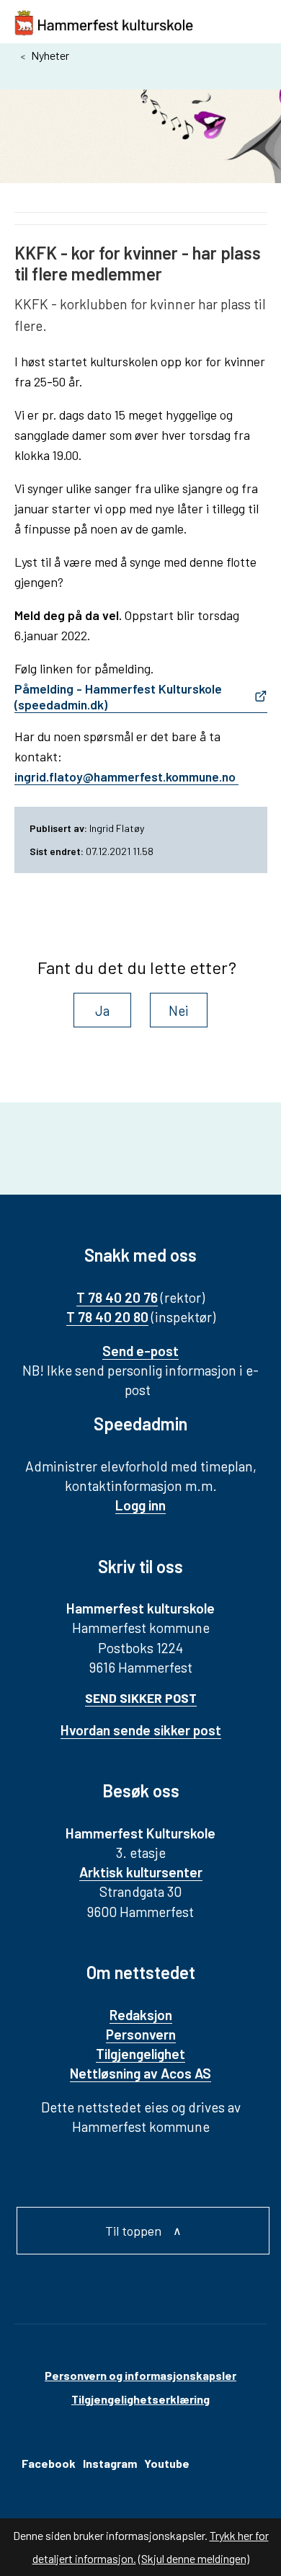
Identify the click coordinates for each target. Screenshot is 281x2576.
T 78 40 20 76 (117, 1297)
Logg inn (140, 1505)
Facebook (49, 2463)
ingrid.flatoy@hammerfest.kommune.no (126, 776)
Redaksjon (141, 2015)
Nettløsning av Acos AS (140, 2073)
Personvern (141, 2034)
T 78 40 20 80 (107, 1317)
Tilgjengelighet (140, 2054)
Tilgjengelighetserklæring (140, 2399)
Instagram (110, 2463)
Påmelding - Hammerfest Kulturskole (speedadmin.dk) (118, 696)
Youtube (167, 2463)
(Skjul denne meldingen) (194, 2558)
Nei (179, 1010)
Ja (102, 1010)
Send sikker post (141, 1698)
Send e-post (140, 1351)
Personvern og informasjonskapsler (140, 2375)
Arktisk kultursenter (141, 1872)
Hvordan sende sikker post (141, 1730)
